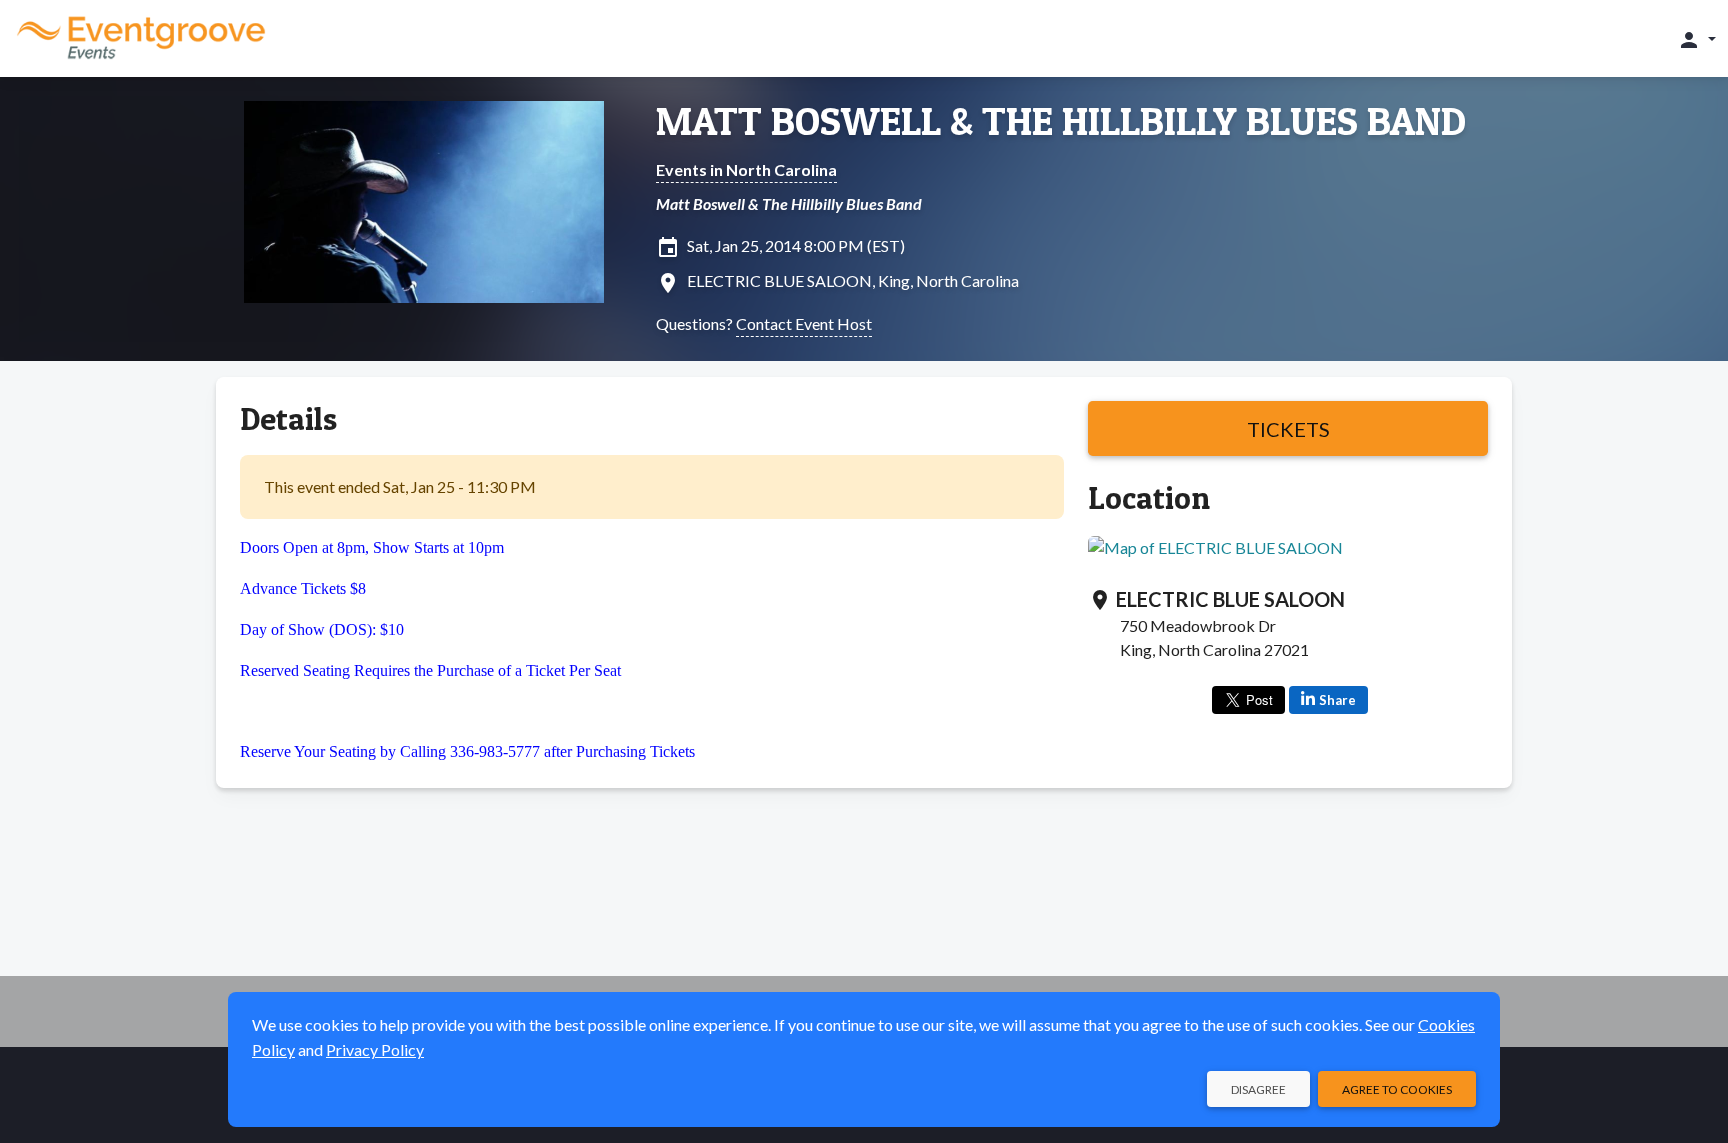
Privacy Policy (375, 1049)
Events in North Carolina (746, 169)
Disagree (1258, 1089)
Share (1337, 700)
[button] (1696, 39)
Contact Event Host (804, 323)
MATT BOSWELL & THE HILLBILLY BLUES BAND (1061, 121)
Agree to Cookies (1397, 1089)
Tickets (1288, 429)
